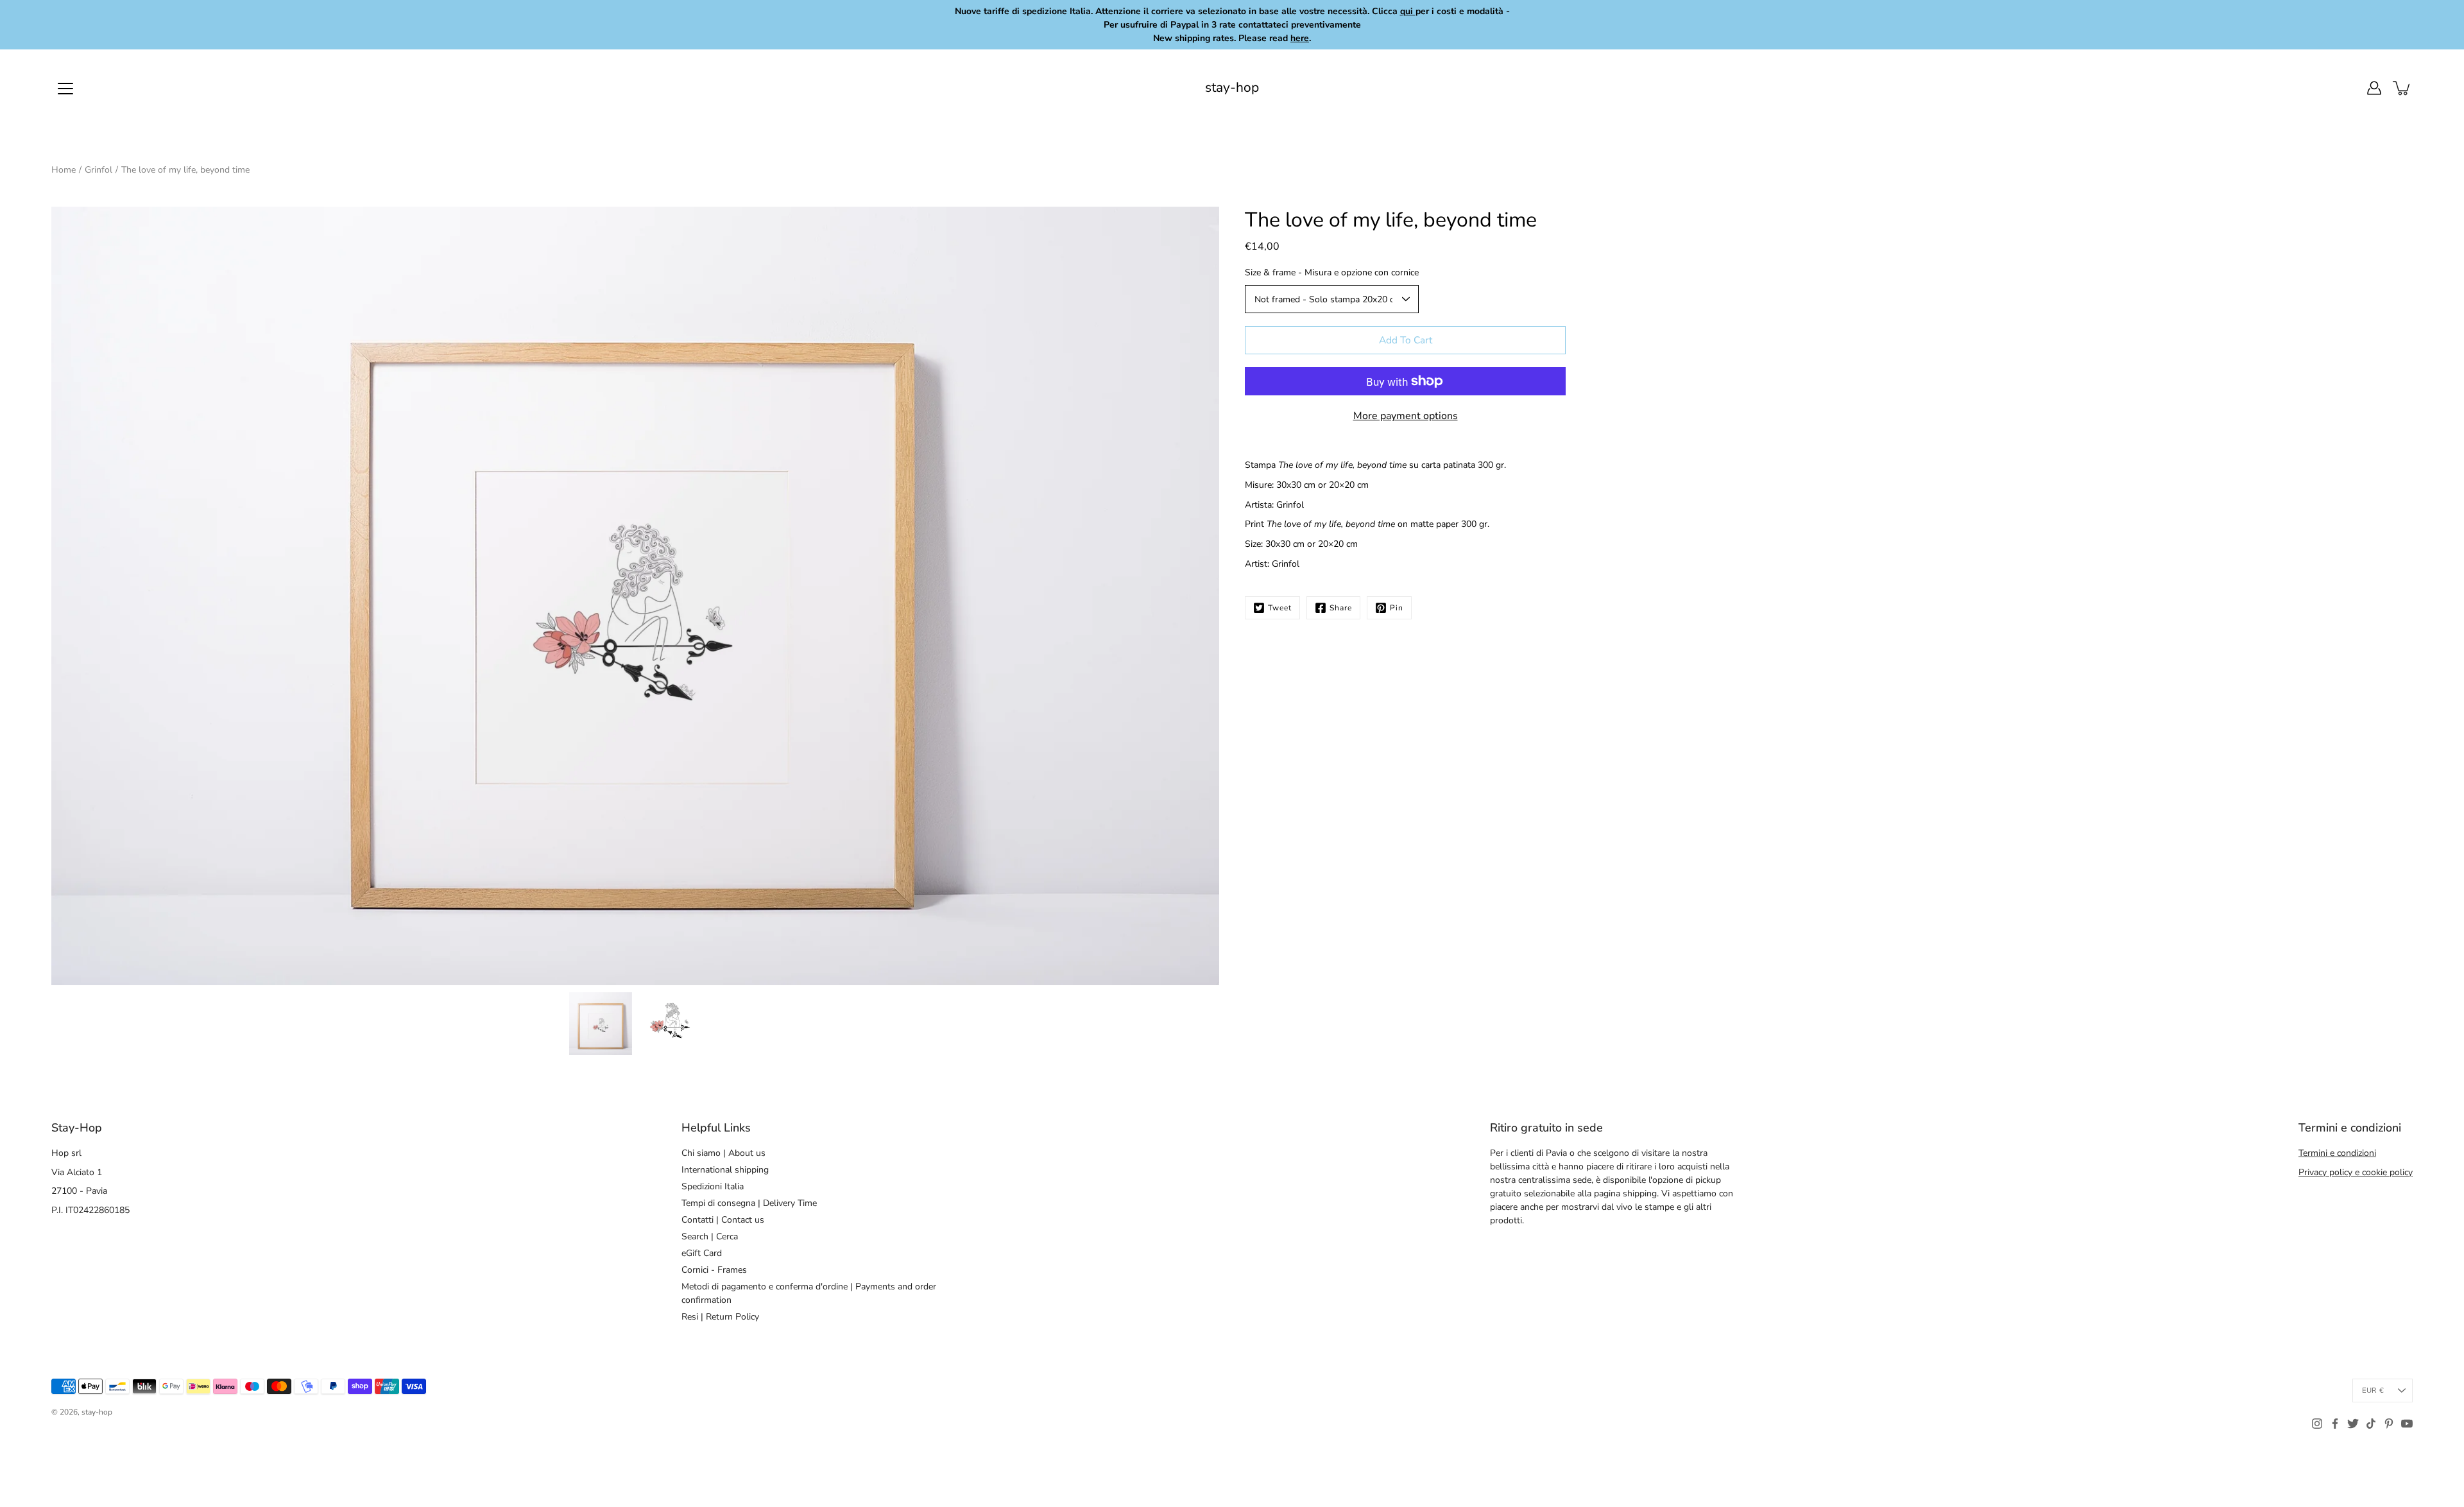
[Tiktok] (2371, 1424)
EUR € (2373, 1391)
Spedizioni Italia (713, 1186)
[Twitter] (2353, 1424)
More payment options (1406, 416)
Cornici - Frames (714, 1270)
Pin (1397, 608)
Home (64, 170)
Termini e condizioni (2337, 1153)
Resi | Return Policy (720, 1317)
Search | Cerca (710, 1236)
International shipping (725, 1170)
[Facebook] (2335, 1424)
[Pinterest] (2389, 1424)
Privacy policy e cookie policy (2356, 1172)
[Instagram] (2317, 1424)
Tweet (1280, 608)
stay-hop (1232, 88)
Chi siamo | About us (723, 1153)
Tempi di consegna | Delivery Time (749, 1203)
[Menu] (65, 89)
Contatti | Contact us (723, 1220)
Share (1341, 608)
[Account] (2374, 88)
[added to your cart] (2402, 88)
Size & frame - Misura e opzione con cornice (1332, 272)
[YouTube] (2407, 1424)
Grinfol (98, 170)
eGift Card (702, 1253)
